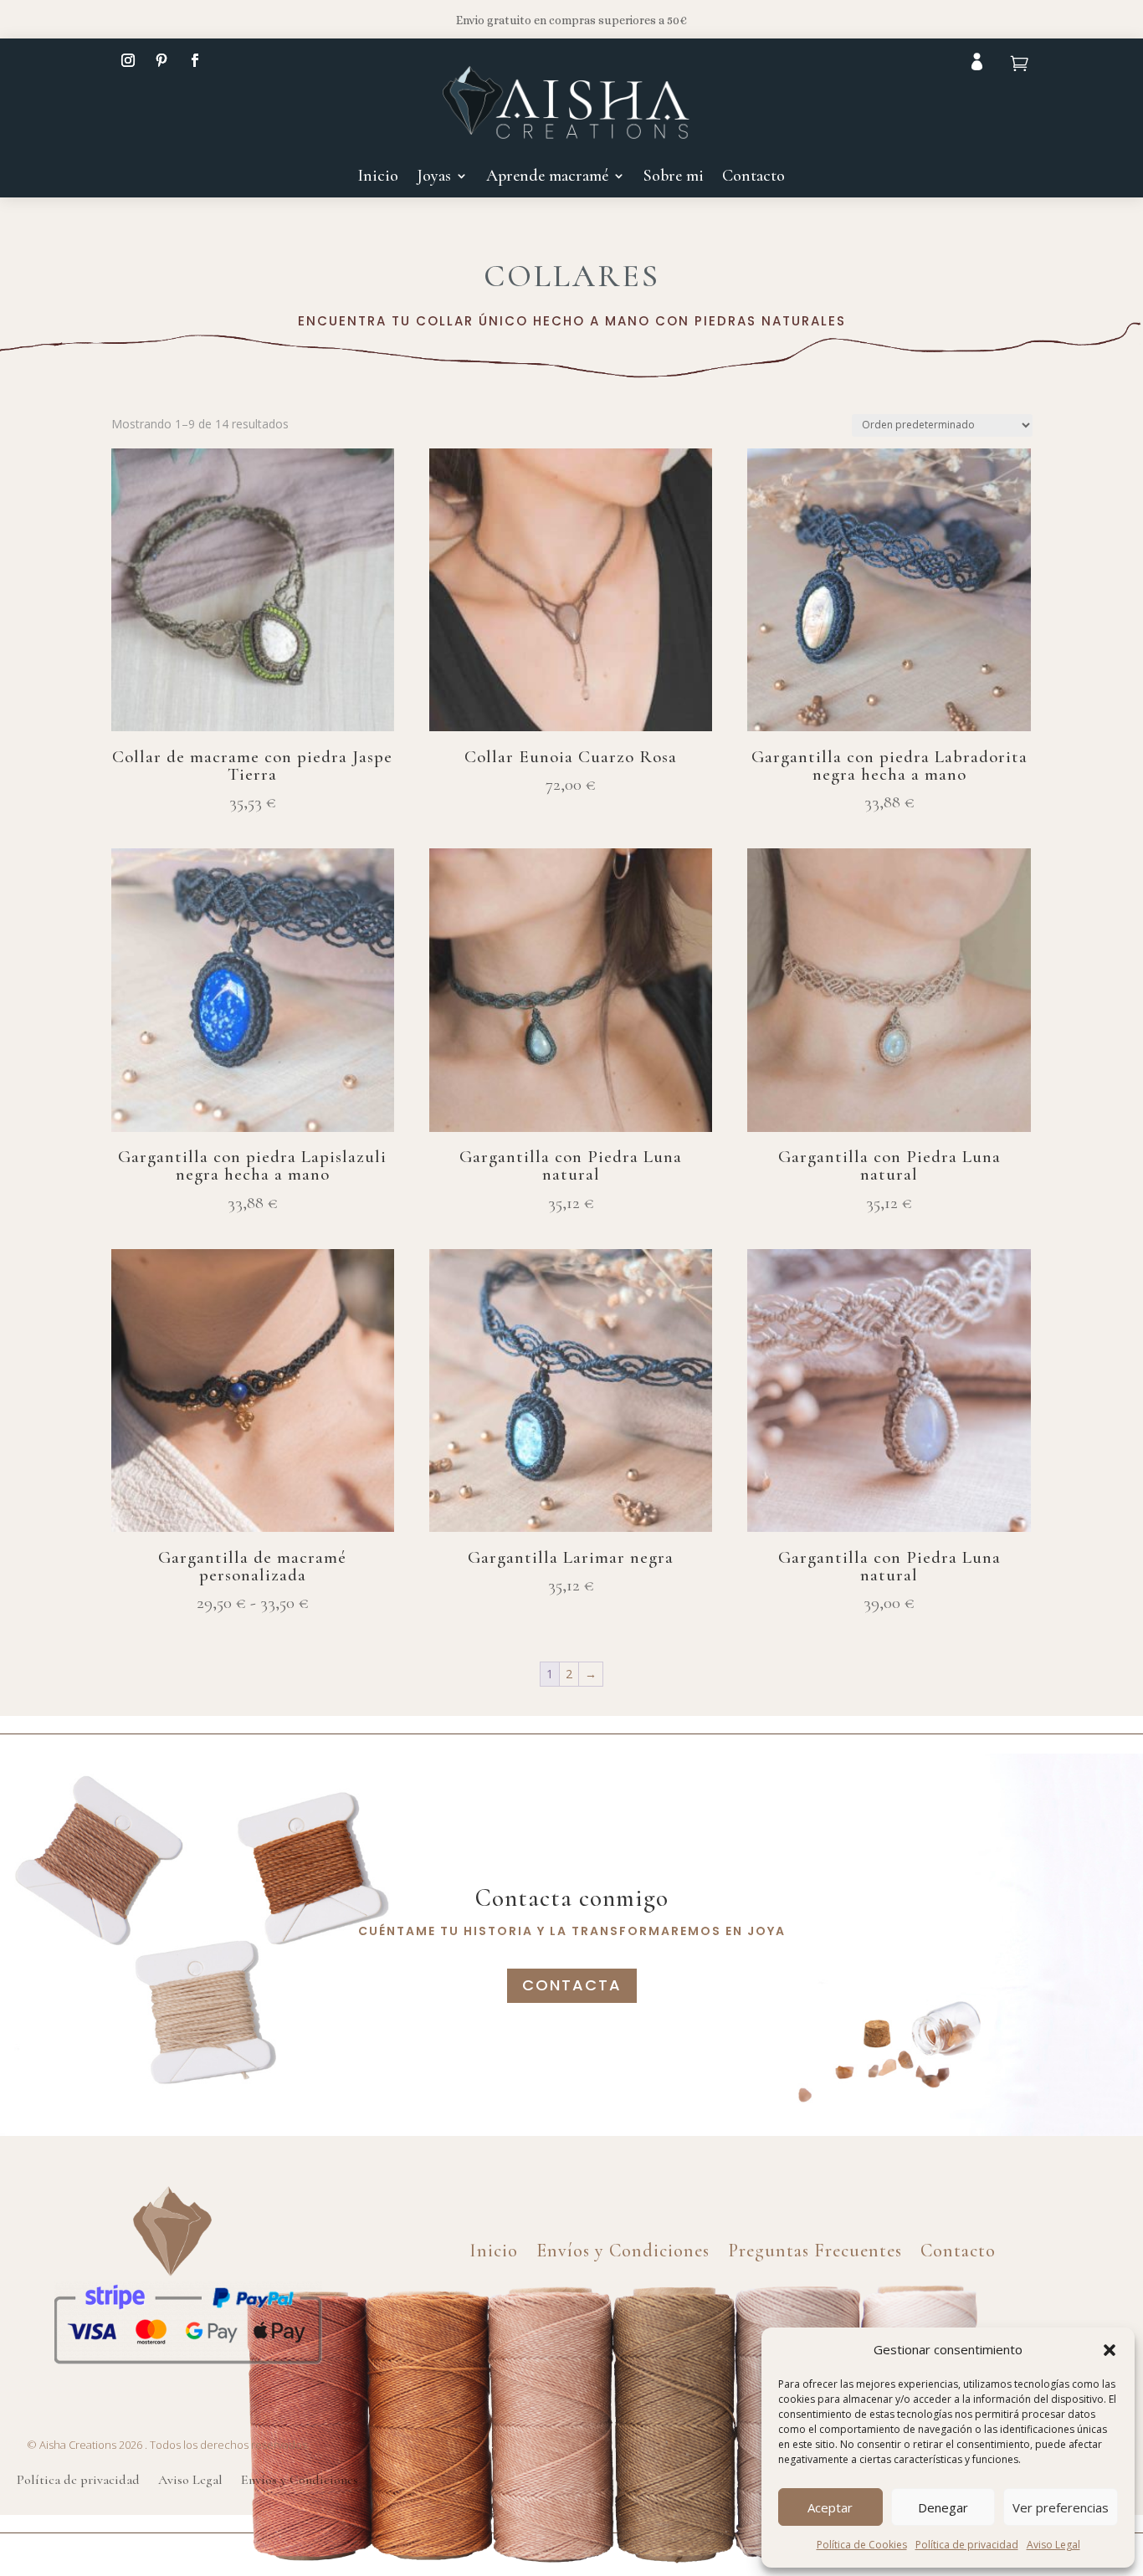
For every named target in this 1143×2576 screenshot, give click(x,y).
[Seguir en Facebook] (195, 60)
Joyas (434, 178)
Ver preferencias (1061, 2507)
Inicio (378, 178)
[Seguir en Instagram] (128, 60)
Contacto (753, 178)
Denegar (943, 2507)
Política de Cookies (862, 2545)
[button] (1110, 2350)
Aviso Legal (1053, 2545)
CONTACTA (572, 1985)
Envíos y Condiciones (623, 2248)
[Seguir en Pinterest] (161, 60)
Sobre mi (674, 178)
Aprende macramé (547, 178)
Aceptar (830, 2507)
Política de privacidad (967, 2545)
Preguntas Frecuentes (815, 2248)
